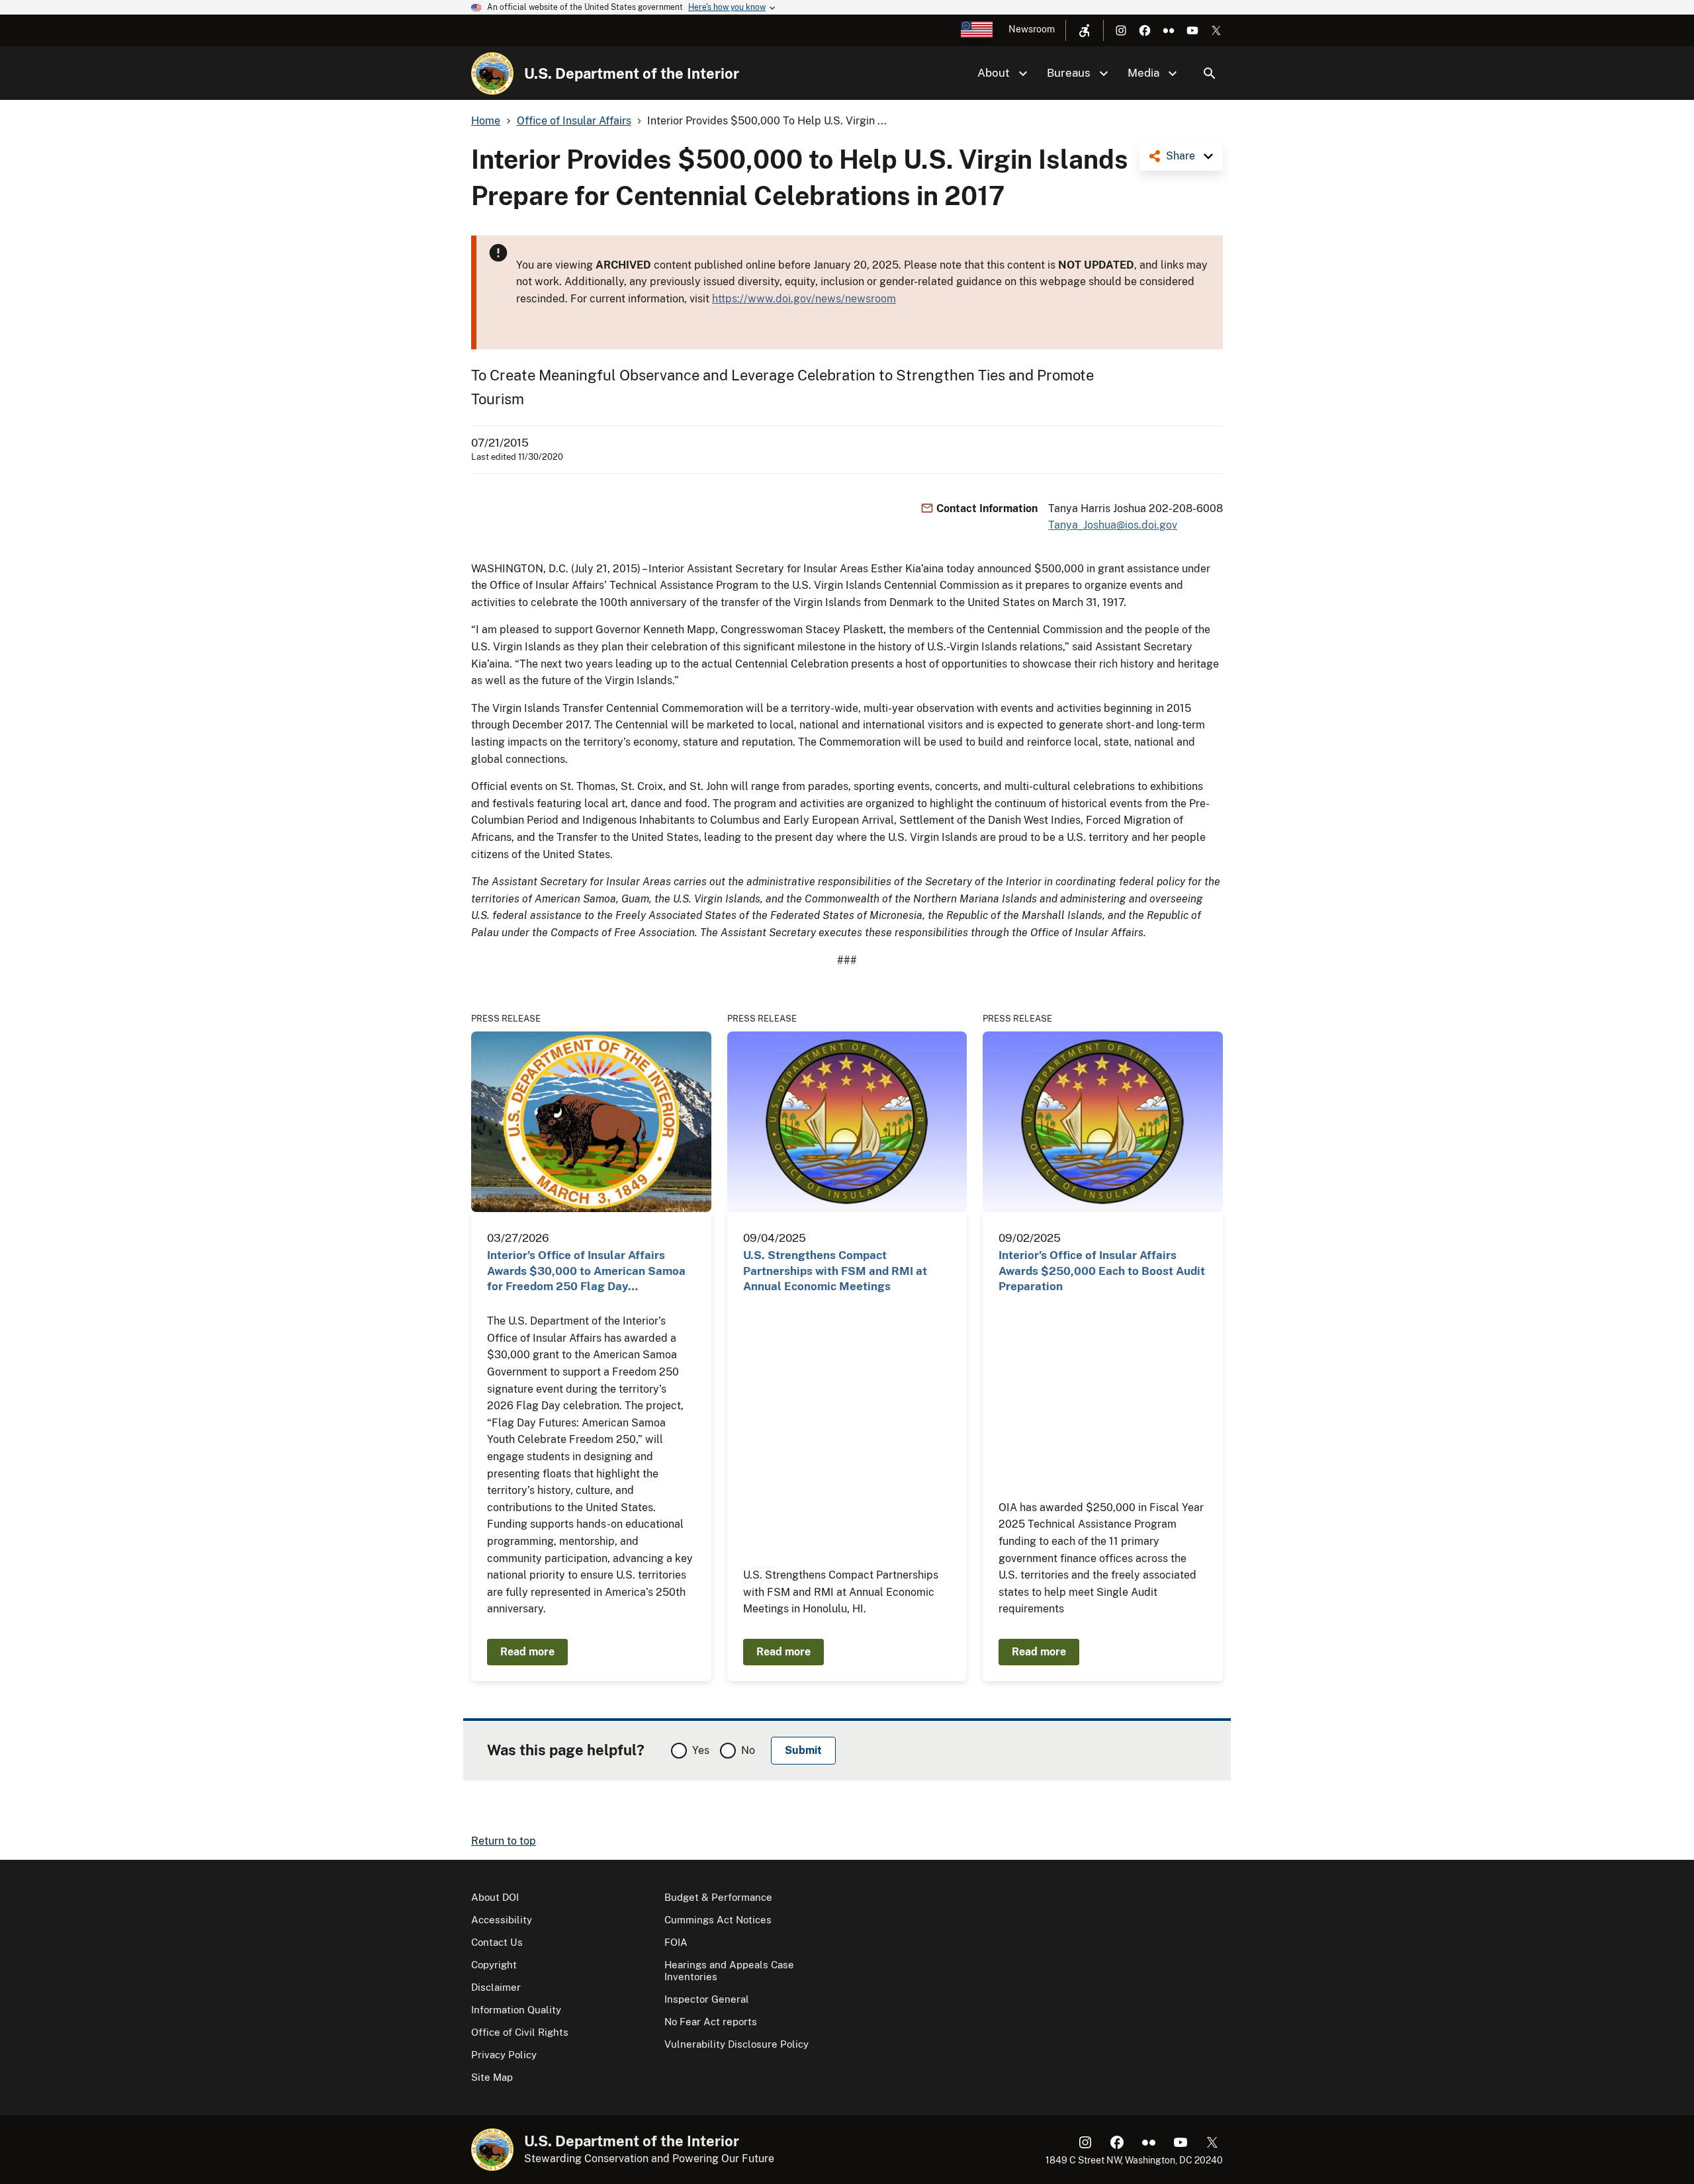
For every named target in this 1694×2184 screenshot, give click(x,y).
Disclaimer (496, 1987)
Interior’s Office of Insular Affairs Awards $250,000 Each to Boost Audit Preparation (1102, 1271)
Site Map (492, 2077)
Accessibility (502, 1920)
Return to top (504, 1841)
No (748, 1750)
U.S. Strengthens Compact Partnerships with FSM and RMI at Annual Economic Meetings (835, 1271)
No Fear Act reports (711, 2022)
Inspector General (707, 1999)
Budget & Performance (718, 1897)
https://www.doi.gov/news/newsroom (804, 299)
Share (1181, 156)
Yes (701, 1750)
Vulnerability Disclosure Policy (736, 2044)
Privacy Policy (504, 2055)
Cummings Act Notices (718, 1920)
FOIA (676, 1942)
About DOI (495, 1897)
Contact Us (497, 1942)
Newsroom (1032, 29)
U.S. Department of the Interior (632, 73)
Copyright (494, 1965)
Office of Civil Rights (520, 2032)
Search (1210, 73)
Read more (527, 1652)
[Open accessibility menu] (1085, 30)
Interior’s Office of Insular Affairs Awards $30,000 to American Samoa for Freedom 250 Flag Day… (586, 1271)
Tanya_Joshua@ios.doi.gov (1113, 525)
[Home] (492, 73)
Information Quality (516, 2010)
